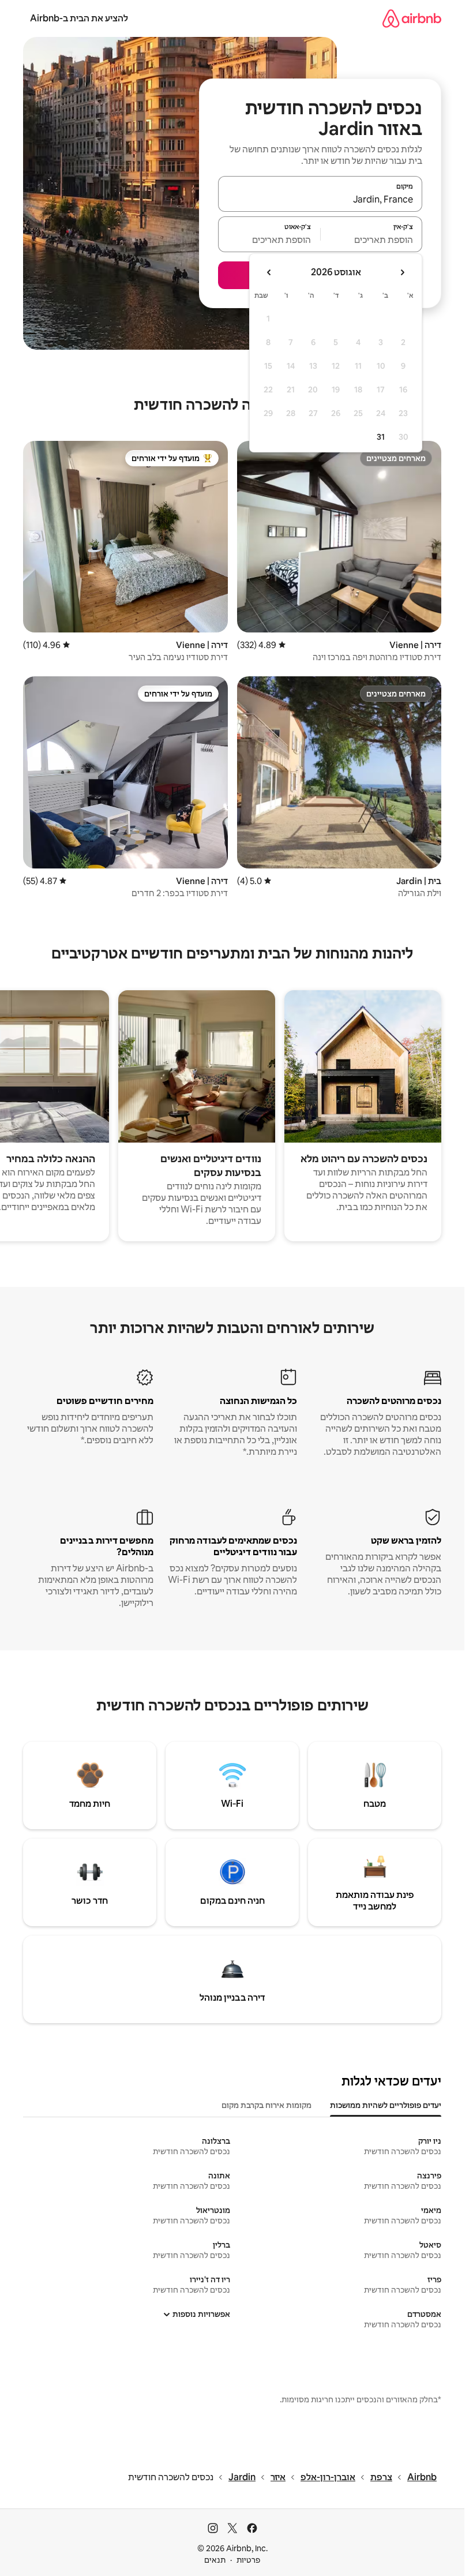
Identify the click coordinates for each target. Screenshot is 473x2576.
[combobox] (320, 199)
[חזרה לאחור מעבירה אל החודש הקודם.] (402, 272)
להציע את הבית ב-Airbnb (79, 18)
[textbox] (372, 239)
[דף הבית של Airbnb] (412, 18)
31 (381, 437)
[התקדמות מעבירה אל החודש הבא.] (269, 272)
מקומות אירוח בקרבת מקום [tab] (266, 2105)
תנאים (215, 2560)
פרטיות (248, 2560)
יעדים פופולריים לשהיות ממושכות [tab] (386, 2105)
